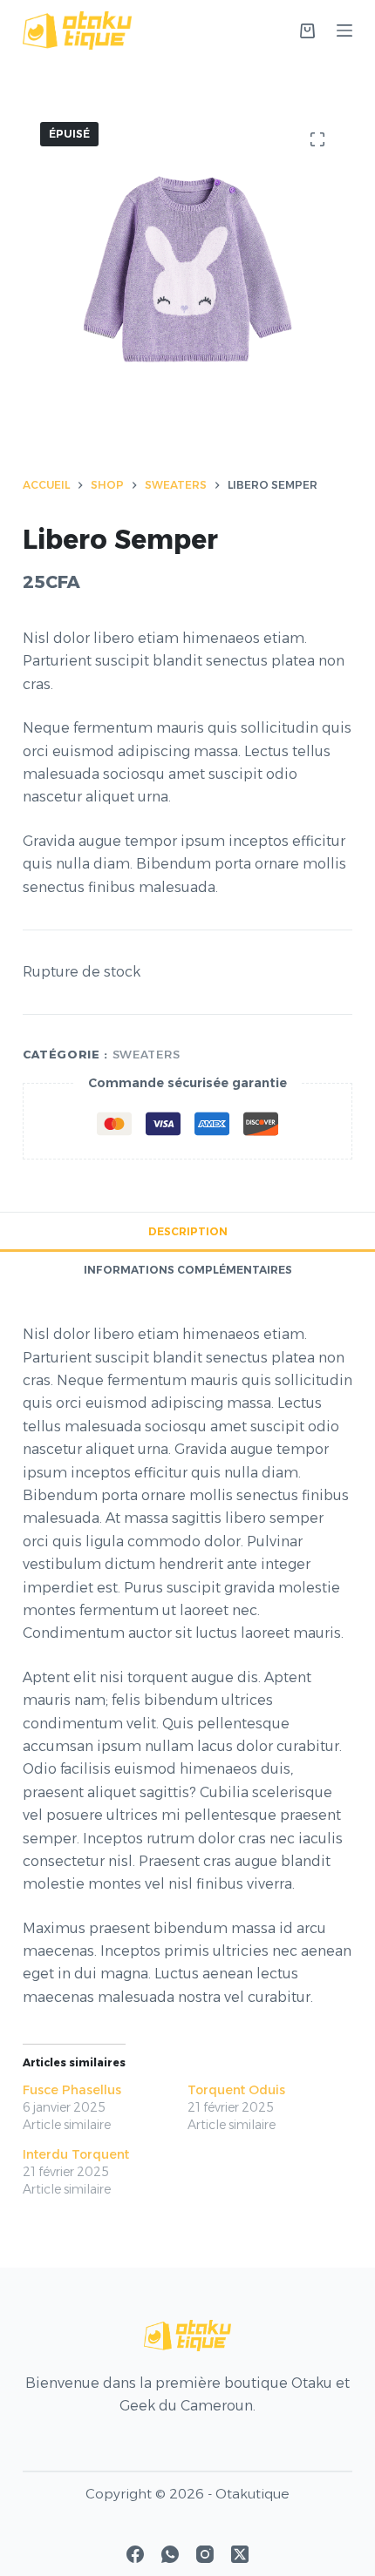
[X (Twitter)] (240, 2554)
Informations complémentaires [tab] (188, 1270)
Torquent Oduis (236, 2090)
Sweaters (147, 1054)
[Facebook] (135, 2554)
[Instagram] (205, 2554)
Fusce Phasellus (72, 2090)
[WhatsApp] (170, 2554)
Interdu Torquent (76, 2154)
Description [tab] (188, 1231)
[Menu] (344, 30)
